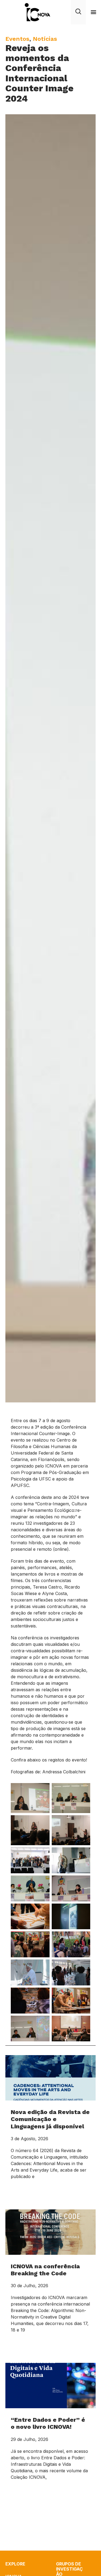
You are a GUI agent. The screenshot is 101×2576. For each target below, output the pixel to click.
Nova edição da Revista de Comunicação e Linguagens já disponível (50, 2119)
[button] (93, 12)
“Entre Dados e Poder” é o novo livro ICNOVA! (48, 2423)
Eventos (17, 39)
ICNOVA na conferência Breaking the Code (45, 2270)
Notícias (45, 39)
